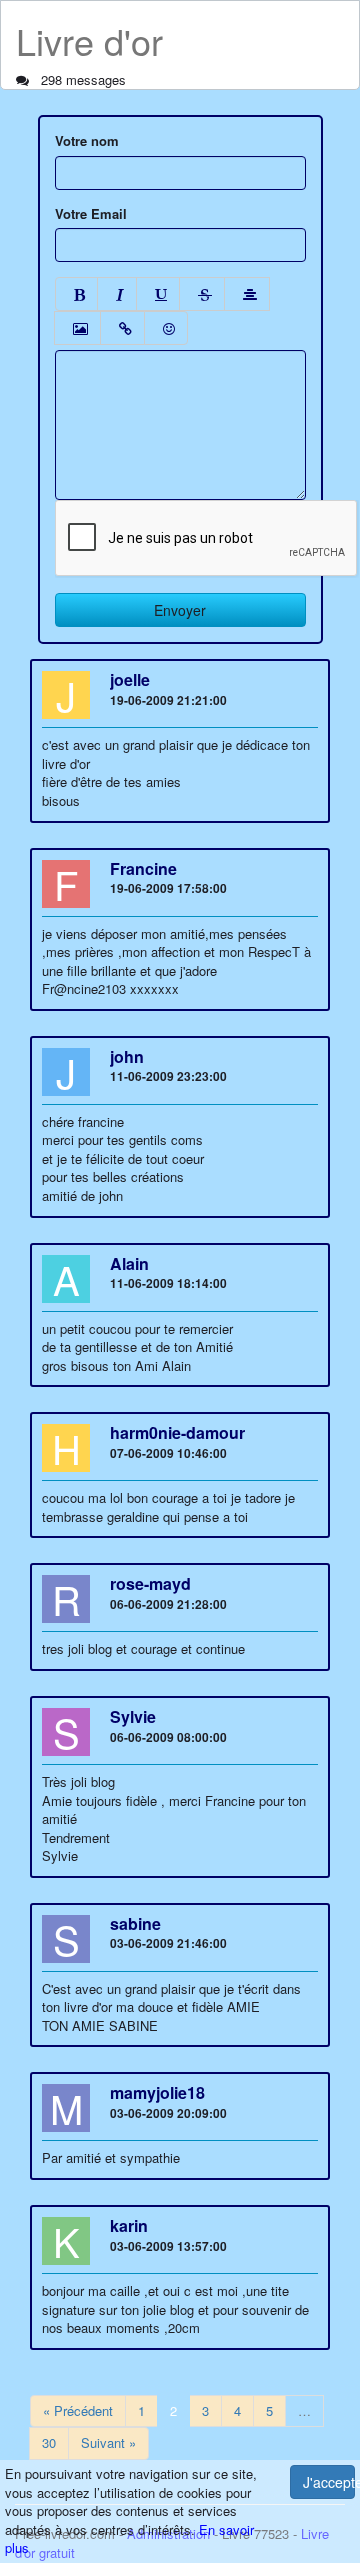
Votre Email (91, 214)
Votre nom (87, 141)
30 (49, 2442)
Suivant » (108, 2442)
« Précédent (78, 2410)
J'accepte (329, 2482)
